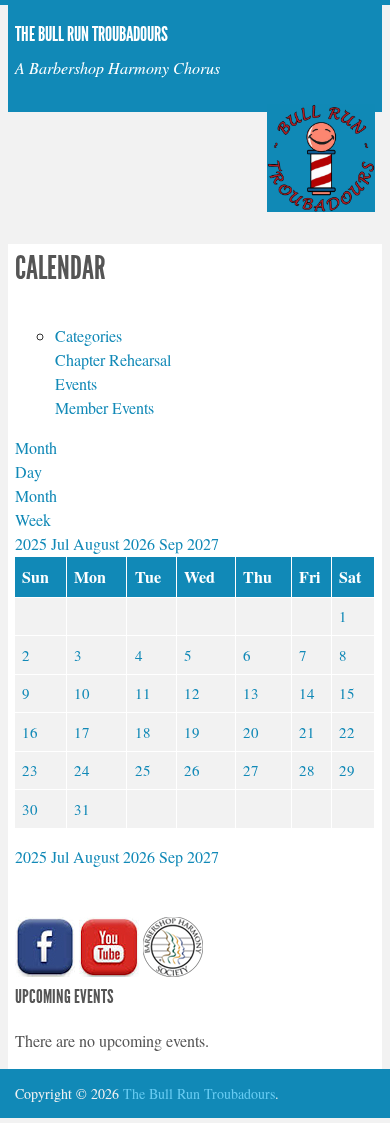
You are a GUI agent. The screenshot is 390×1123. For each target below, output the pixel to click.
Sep (173, 543)
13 (251, 693)
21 (307, 732)
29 (347, 770)
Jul (62, 543)
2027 (203, 543)
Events (76, 383)
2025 (33, 543)
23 (30, 770)
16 (30, 732)
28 (307, 770)
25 (143, 770)
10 (82, 693)
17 (82, 732)
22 (347, 732)
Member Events (104, 407)
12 (192, 693)
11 (143, 693)
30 (30, 809)
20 (251, 732)
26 (192, 770)
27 (251, 770)
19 (192, 732)
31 (82, 809)
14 (307, 693)
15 (347, 693)
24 (82, 770)
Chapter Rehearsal (113, 359)
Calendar (60, 268)
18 (143, 732)
